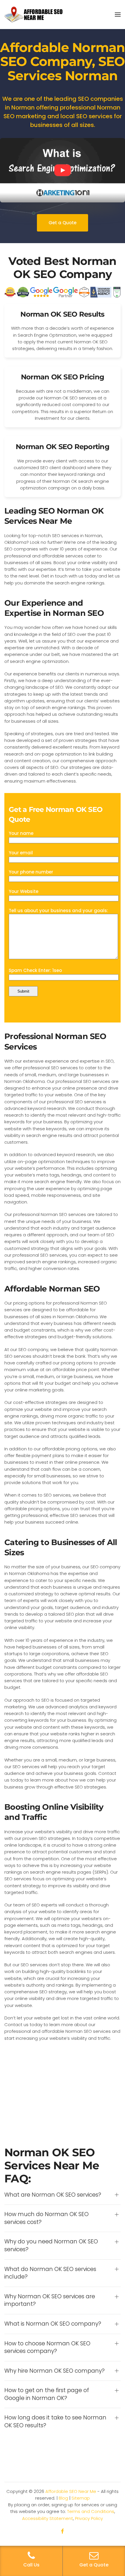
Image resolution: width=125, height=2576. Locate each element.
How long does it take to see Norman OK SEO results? (55, 2422)
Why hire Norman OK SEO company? (55, 2371)
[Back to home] (33, 15)
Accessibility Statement (48, 2518)
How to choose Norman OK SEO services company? (47, 2348)
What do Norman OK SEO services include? (50, 2273)
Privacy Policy (89, 2518)
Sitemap (81, 2498)
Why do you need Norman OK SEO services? (51, 2246)
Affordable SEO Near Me (71, 2491)
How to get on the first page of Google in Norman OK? (47, 2394)
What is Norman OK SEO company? (53, 2324)
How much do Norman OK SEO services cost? (47, 2218)
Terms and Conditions (91, 2511)
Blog (63, 2498)
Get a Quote (63, 223)
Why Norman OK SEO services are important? (50, 2300)
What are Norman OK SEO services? (53, 2195)
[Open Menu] (118, 15)
